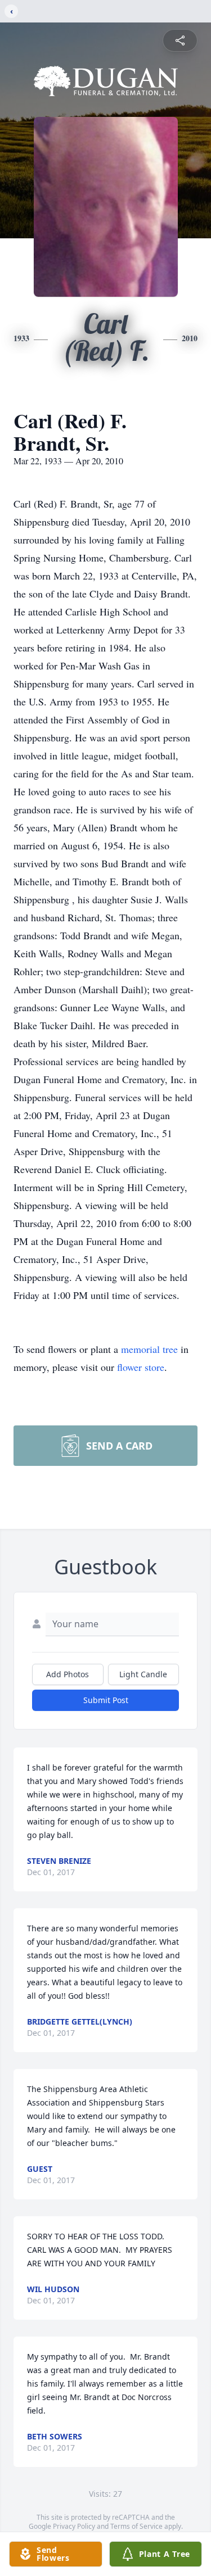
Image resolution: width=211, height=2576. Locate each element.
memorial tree (149, 1349)
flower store (141, 1367)
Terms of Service (136, 2526)
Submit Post (106, 1700)
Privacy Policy (74, 2526)
